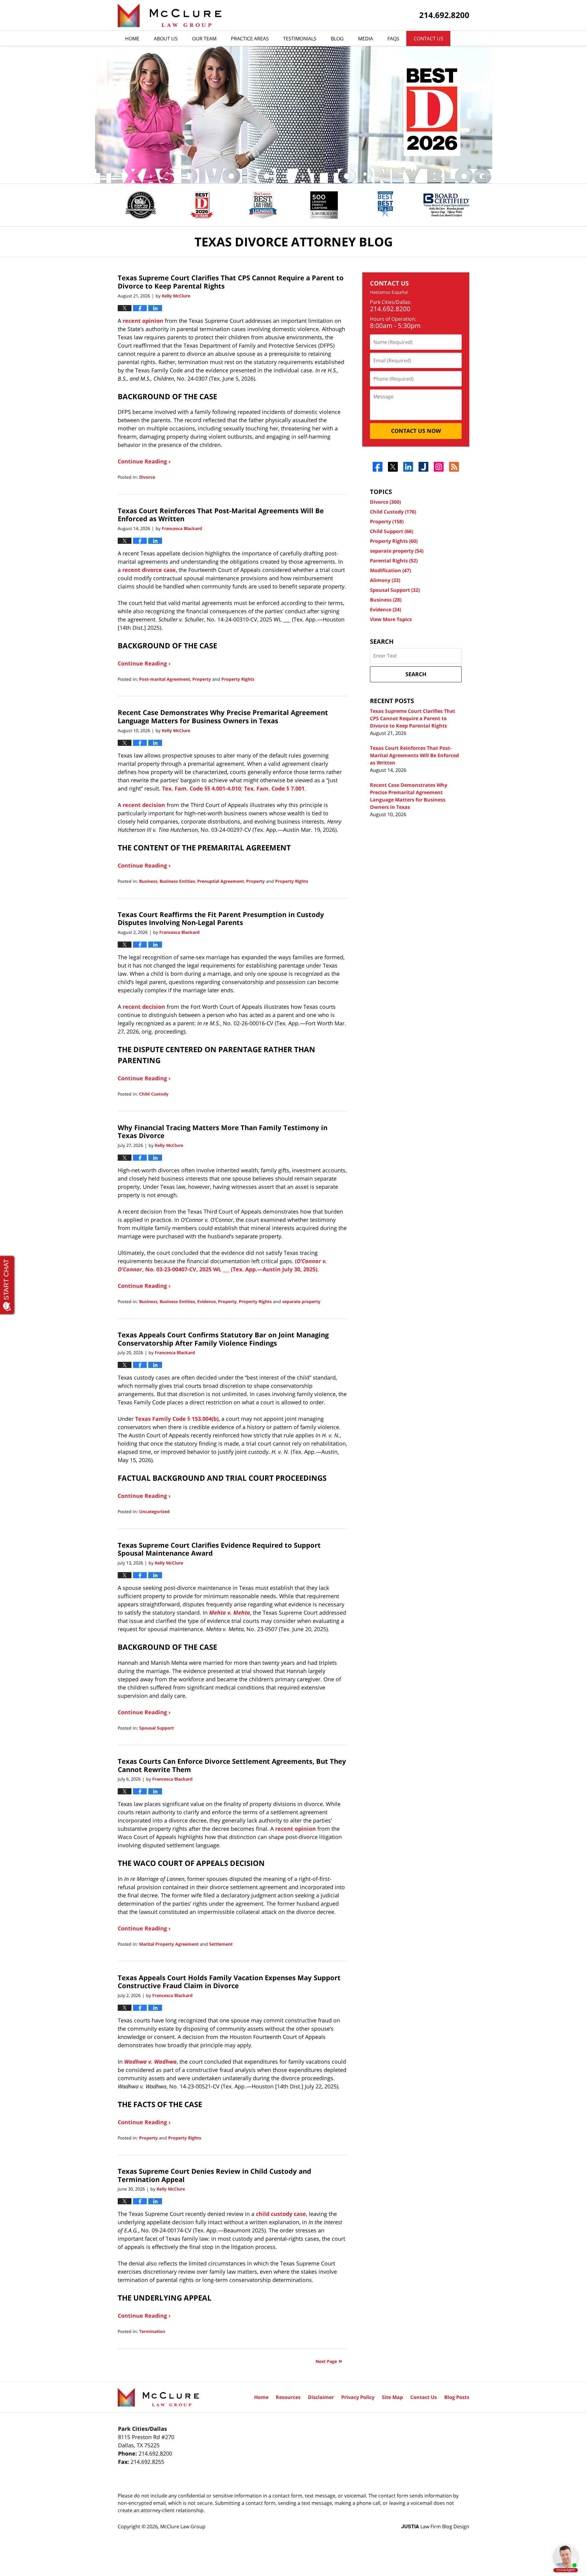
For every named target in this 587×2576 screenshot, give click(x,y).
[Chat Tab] (293, 1288)
